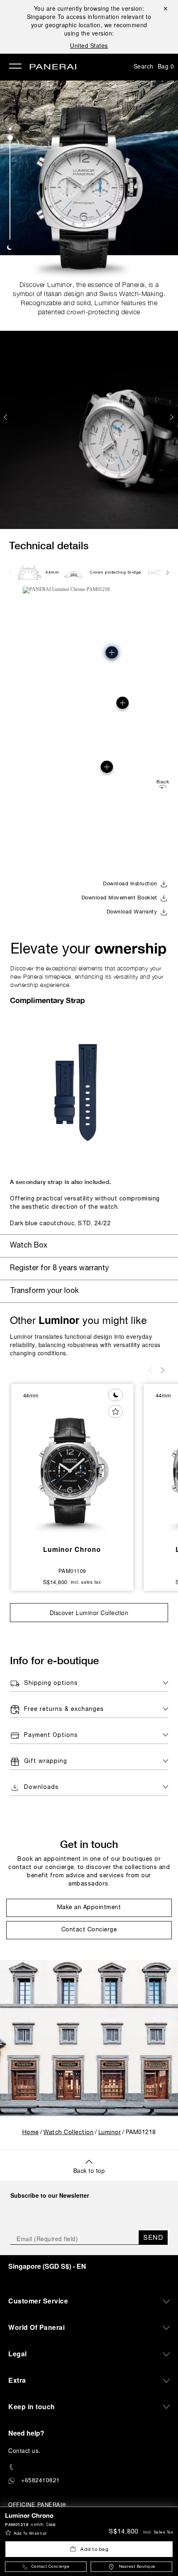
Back (163, 782)
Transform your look (44, 1291)
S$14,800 (124, 2532)
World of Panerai (36, 2327)
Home (31, 2133)
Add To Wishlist (30, 2534)
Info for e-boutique (54, 1660)
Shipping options (51, 1683)
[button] (10, 129)
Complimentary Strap (47, 1000)
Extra (17, 2380)
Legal (18, 2354)
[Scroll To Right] (167, 572)
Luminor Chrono (72, 1549)
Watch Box (29, 1246)
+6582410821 (41, 2480)
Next (173, 417)
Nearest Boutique (137, 2567)
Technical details (49, 545)
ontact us (26, 2450)
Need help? (26, 2433)
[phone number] (89, 2467)
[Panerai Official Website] (53, 67)
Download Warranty (132, 912)
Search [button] (144, 66)
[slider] (10, 138)
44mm (52, 573)
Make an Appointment (89, 1908)
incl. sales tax (158, 2532)
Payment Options (51, 1735)
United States (89, 45)
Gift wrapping (46, 1761)
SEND (153, 2237)
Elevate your (88, 948)
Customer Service (38, 2301)
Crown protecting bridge (115, 573)
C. (24, 2450)
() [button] (47, 2266)
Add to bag (94, 2549)
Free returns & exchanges (64, 1709)
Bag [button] (166, 66)
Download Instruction (130, 884)
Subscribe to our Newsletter (50, 2195)
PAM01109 (72, 1571)
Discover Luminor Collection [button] (89, 1613)
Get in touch (89, 1844)
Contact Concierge (51, 2567)
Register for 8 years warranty (59, 1268)
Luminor (53, 88)
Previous (6, 417)
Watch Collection (25, 88)
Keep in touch (32, 2406)
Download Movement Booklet (119, 898)
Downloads (41, 1787)
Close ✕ (165, 8)
